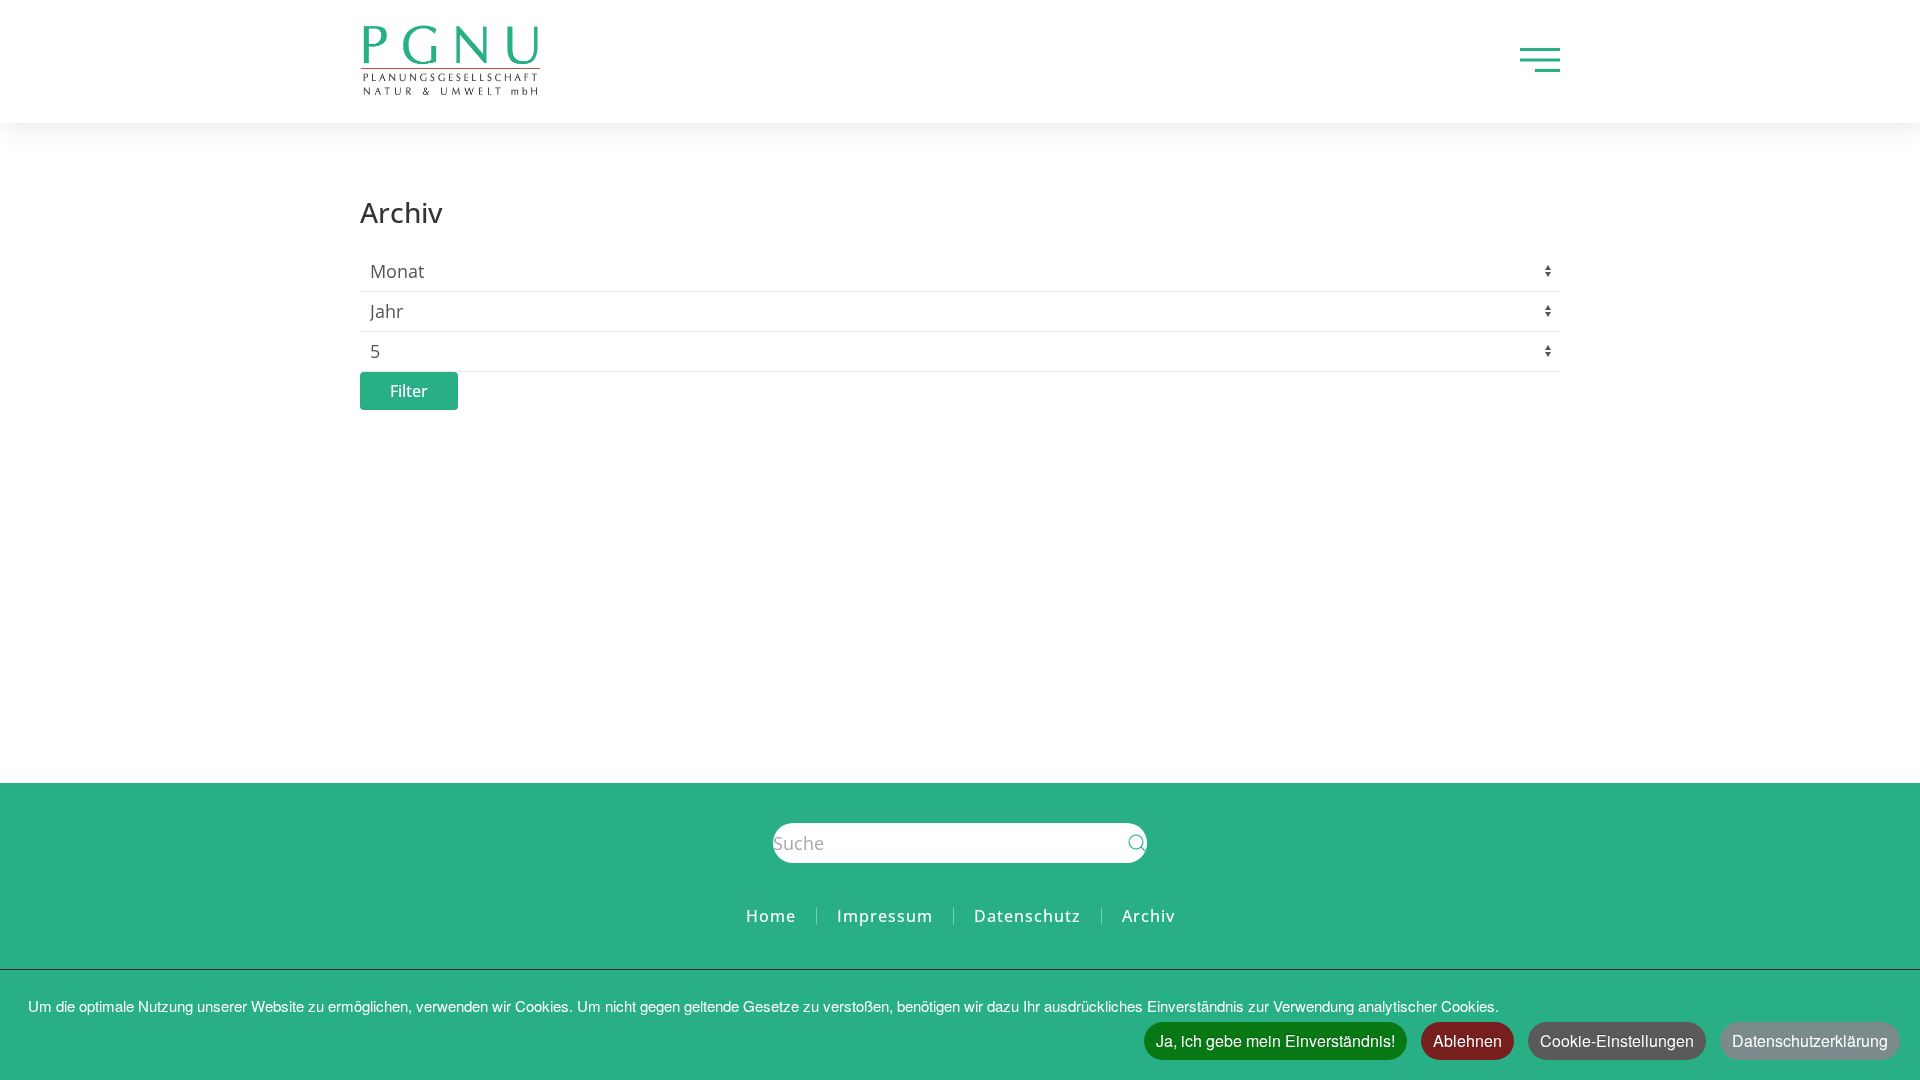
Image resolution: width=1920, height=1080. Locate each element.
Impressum (885, 916)
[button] (1540, 60)
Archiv (1148, 916)
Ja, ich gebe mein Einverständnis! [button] (1275, 1040)
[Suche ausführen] (1137, 843)
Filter (409, 391)
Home (771, 916)
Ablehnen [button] (1467, 1040)
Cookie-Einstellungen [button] (1617, 1040)
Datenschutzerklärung (1810, 1040)
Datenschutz (1027, 916)
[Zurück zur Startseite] (450, 60)
